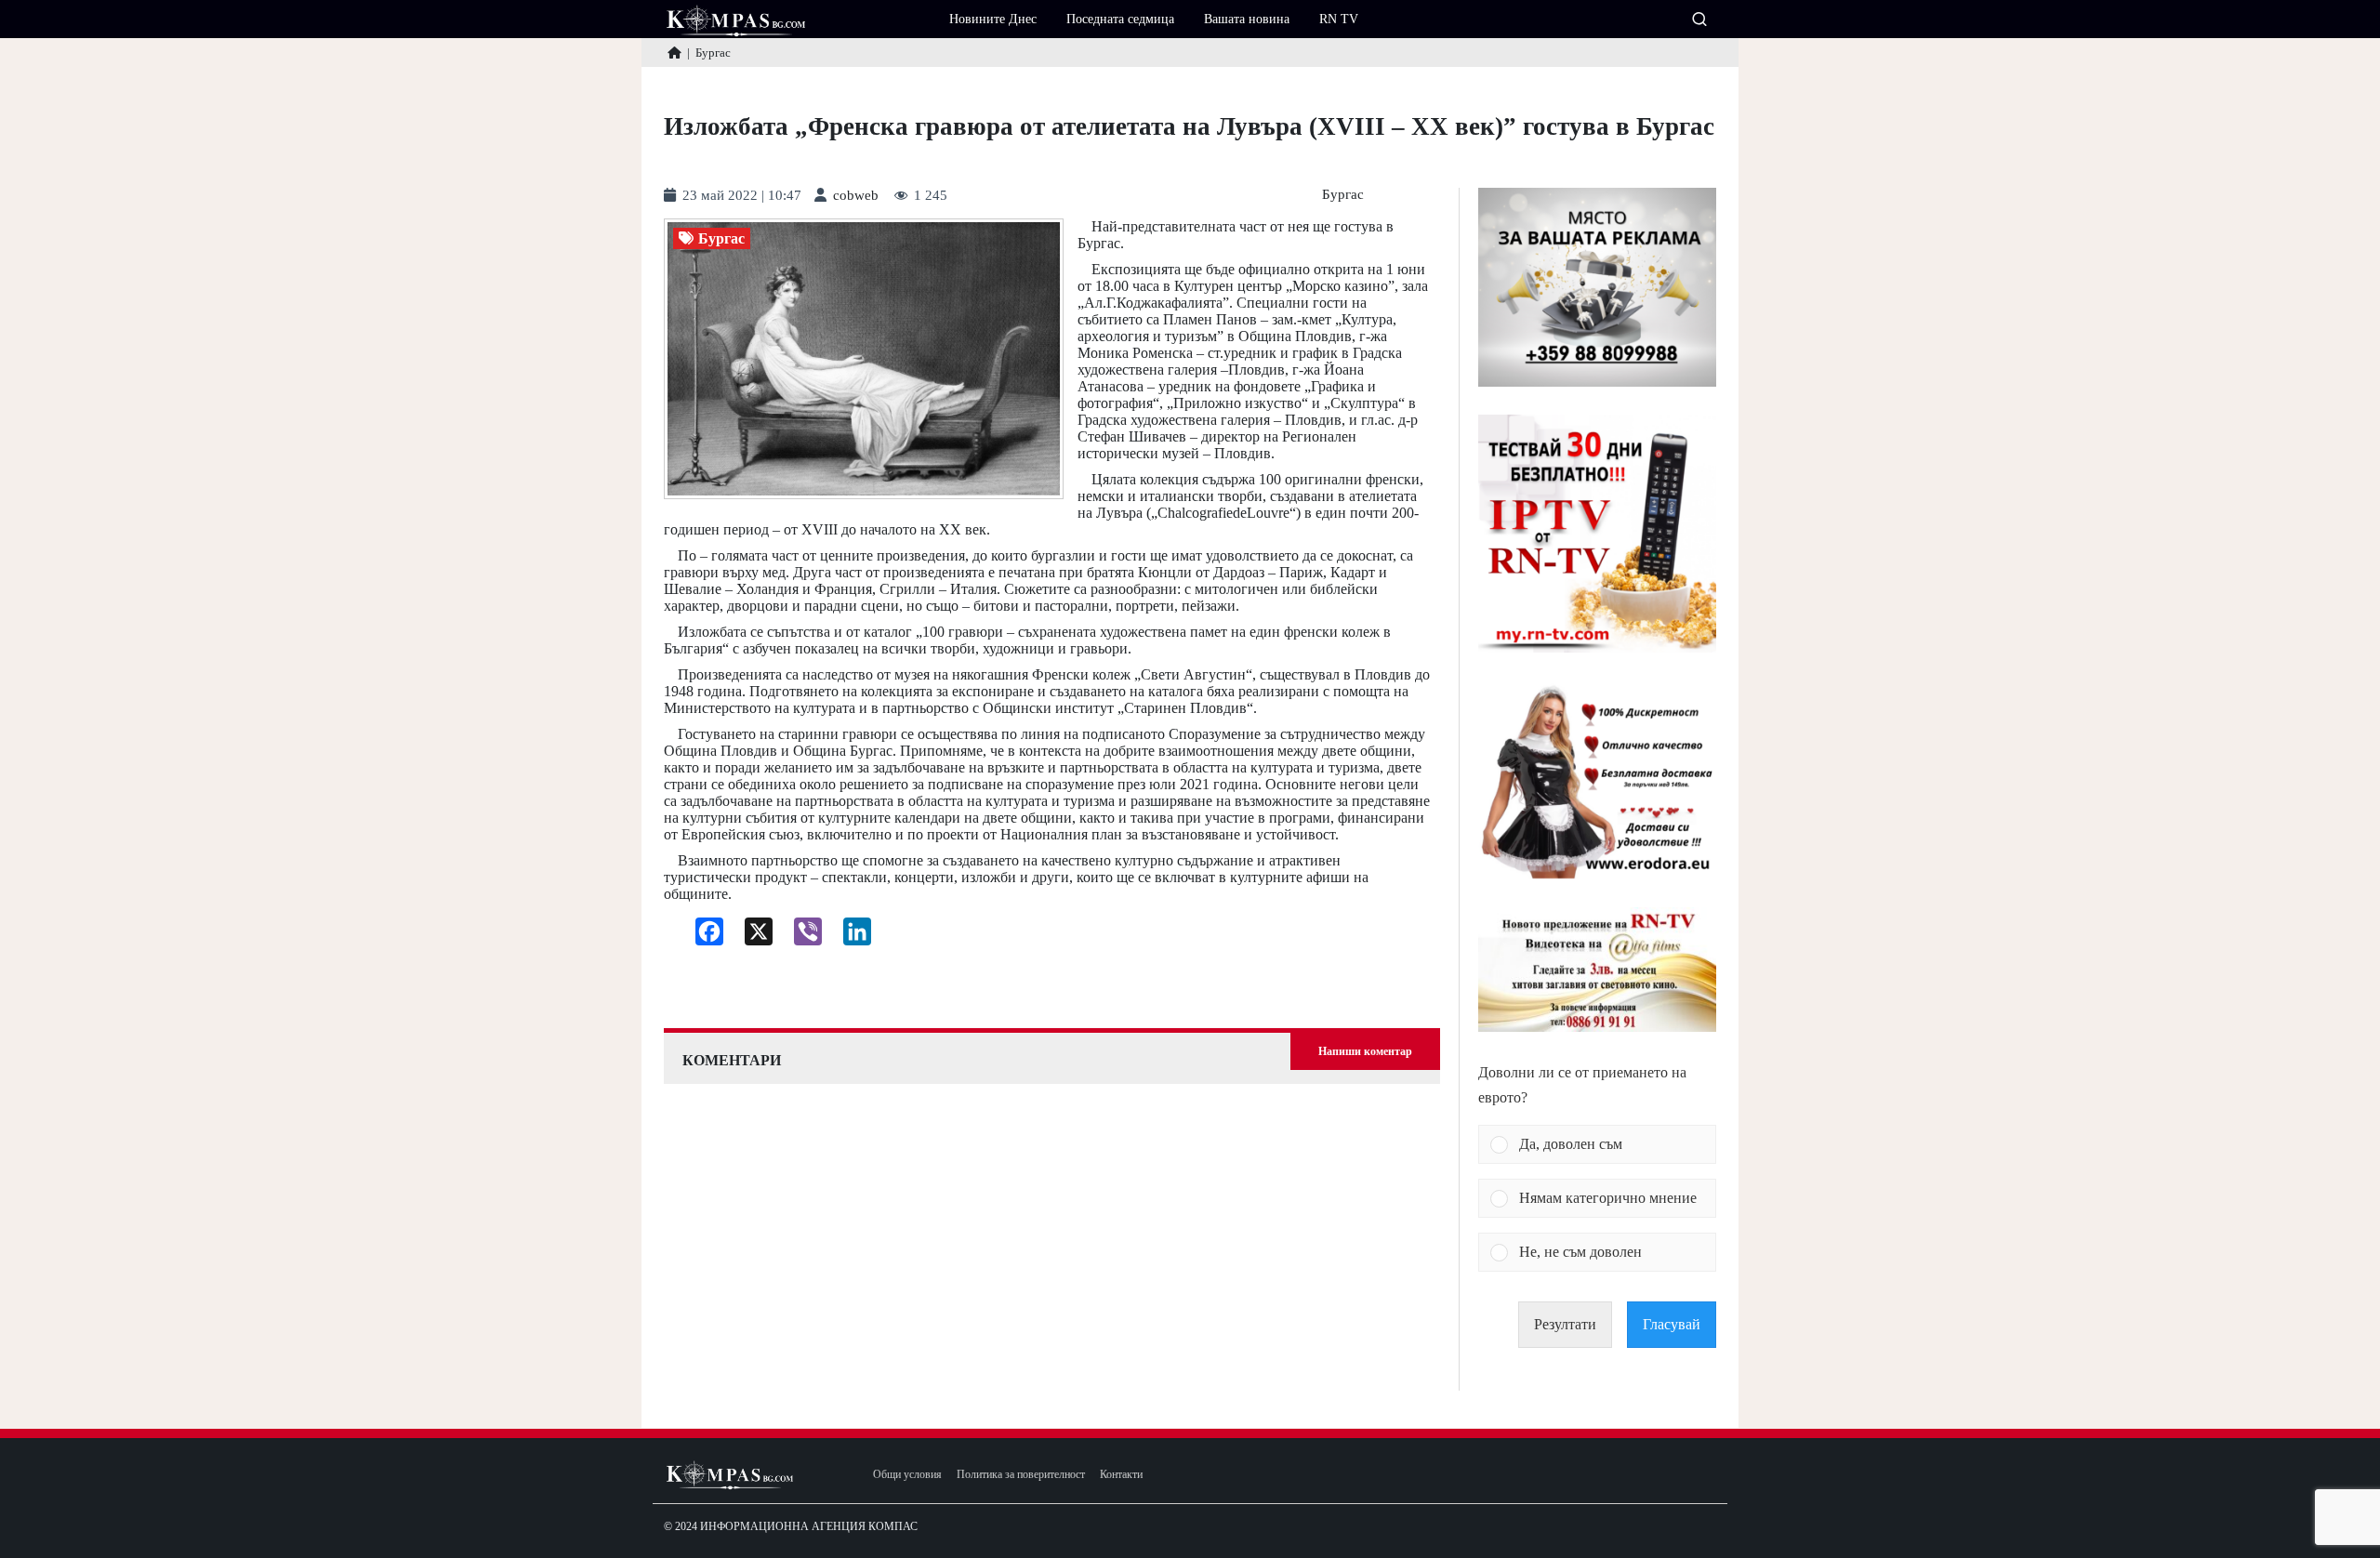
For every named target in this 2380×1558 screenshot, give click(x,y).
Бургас (1343, 195)
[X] (752, 936)
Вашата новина (1247, 19)
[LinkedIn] (850, 936)
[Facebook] (702, 936)
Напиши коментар (1365, 1051)
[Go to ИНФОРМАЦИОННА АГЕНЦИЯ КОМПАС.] (674, 53)
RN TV (1339, 19)
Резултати (1565, 1324)
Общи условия (907, 1475)
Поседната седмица (1120, 19)
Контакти (1121, 1475)
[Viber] (801, 936)
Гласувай (1672, 1324)
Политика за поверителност (1021, 1475)
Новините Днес (993, 19)
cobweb (856, 196)
